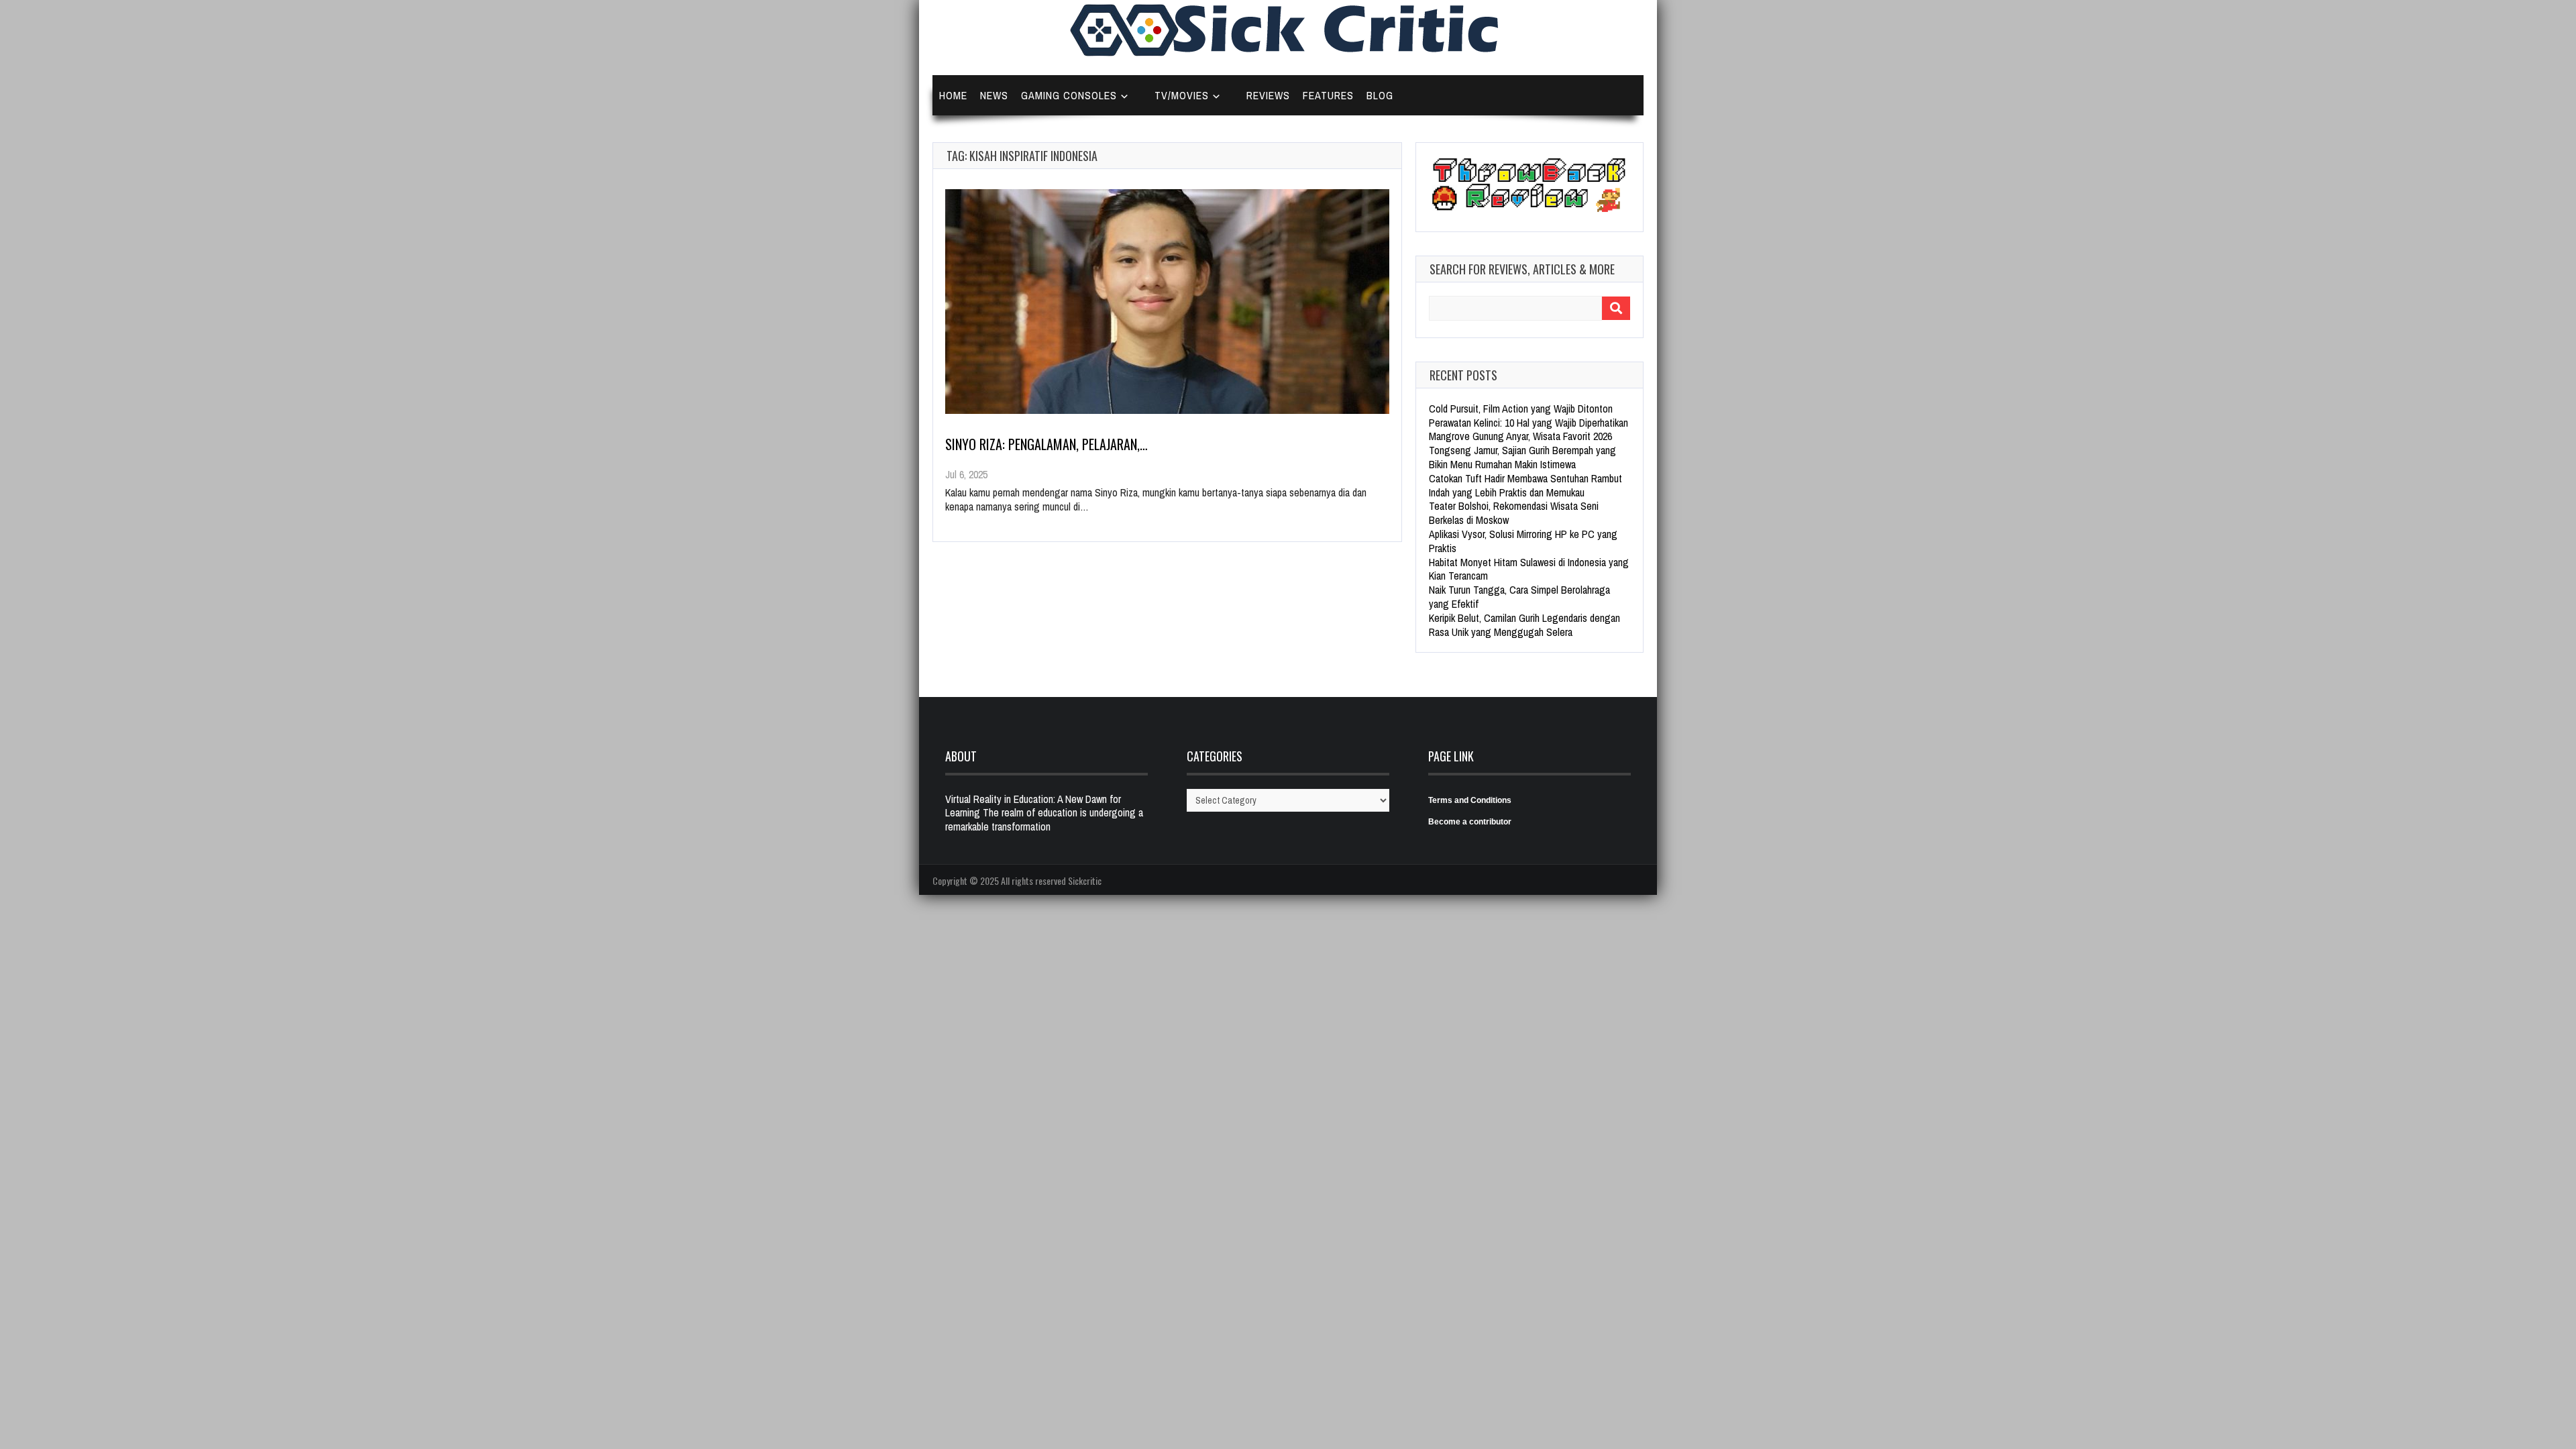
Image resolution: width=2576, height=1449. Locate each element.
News (994, 95)
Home (953, 95)
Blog (1380, 95)
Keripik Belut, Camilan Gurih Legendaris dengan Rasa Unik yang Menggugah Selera (1524, 625)
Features (1328, 95)
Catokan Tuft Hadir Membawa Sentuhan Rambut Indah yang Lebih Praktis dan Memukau (1525, 485)
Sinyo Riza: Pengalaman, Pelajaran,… (1046, 444)
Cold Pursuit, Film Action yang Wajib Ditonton (1521, 409)
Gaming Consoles (1069, 95)
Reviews (1268, 95)
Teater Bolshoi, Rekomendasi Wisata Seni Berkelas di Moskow (1514, 513)
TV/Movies (1182, 95)
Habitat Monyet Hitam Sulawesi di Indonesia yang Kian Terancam (1529, 569)
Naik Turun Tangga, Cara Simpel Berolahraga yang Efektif (1519, 597)
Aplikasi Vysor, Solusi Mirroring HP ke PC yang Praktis (1523, 541)
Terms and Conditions (1470, 800)
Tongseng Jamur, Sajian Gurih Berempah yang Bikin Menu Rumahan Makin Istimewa (1522, 457)
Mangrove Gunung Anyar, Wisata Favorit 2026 (1520, 436)
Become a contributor (1470, 822)
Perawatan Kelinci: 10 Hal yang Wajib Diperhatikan (1528, 423)
